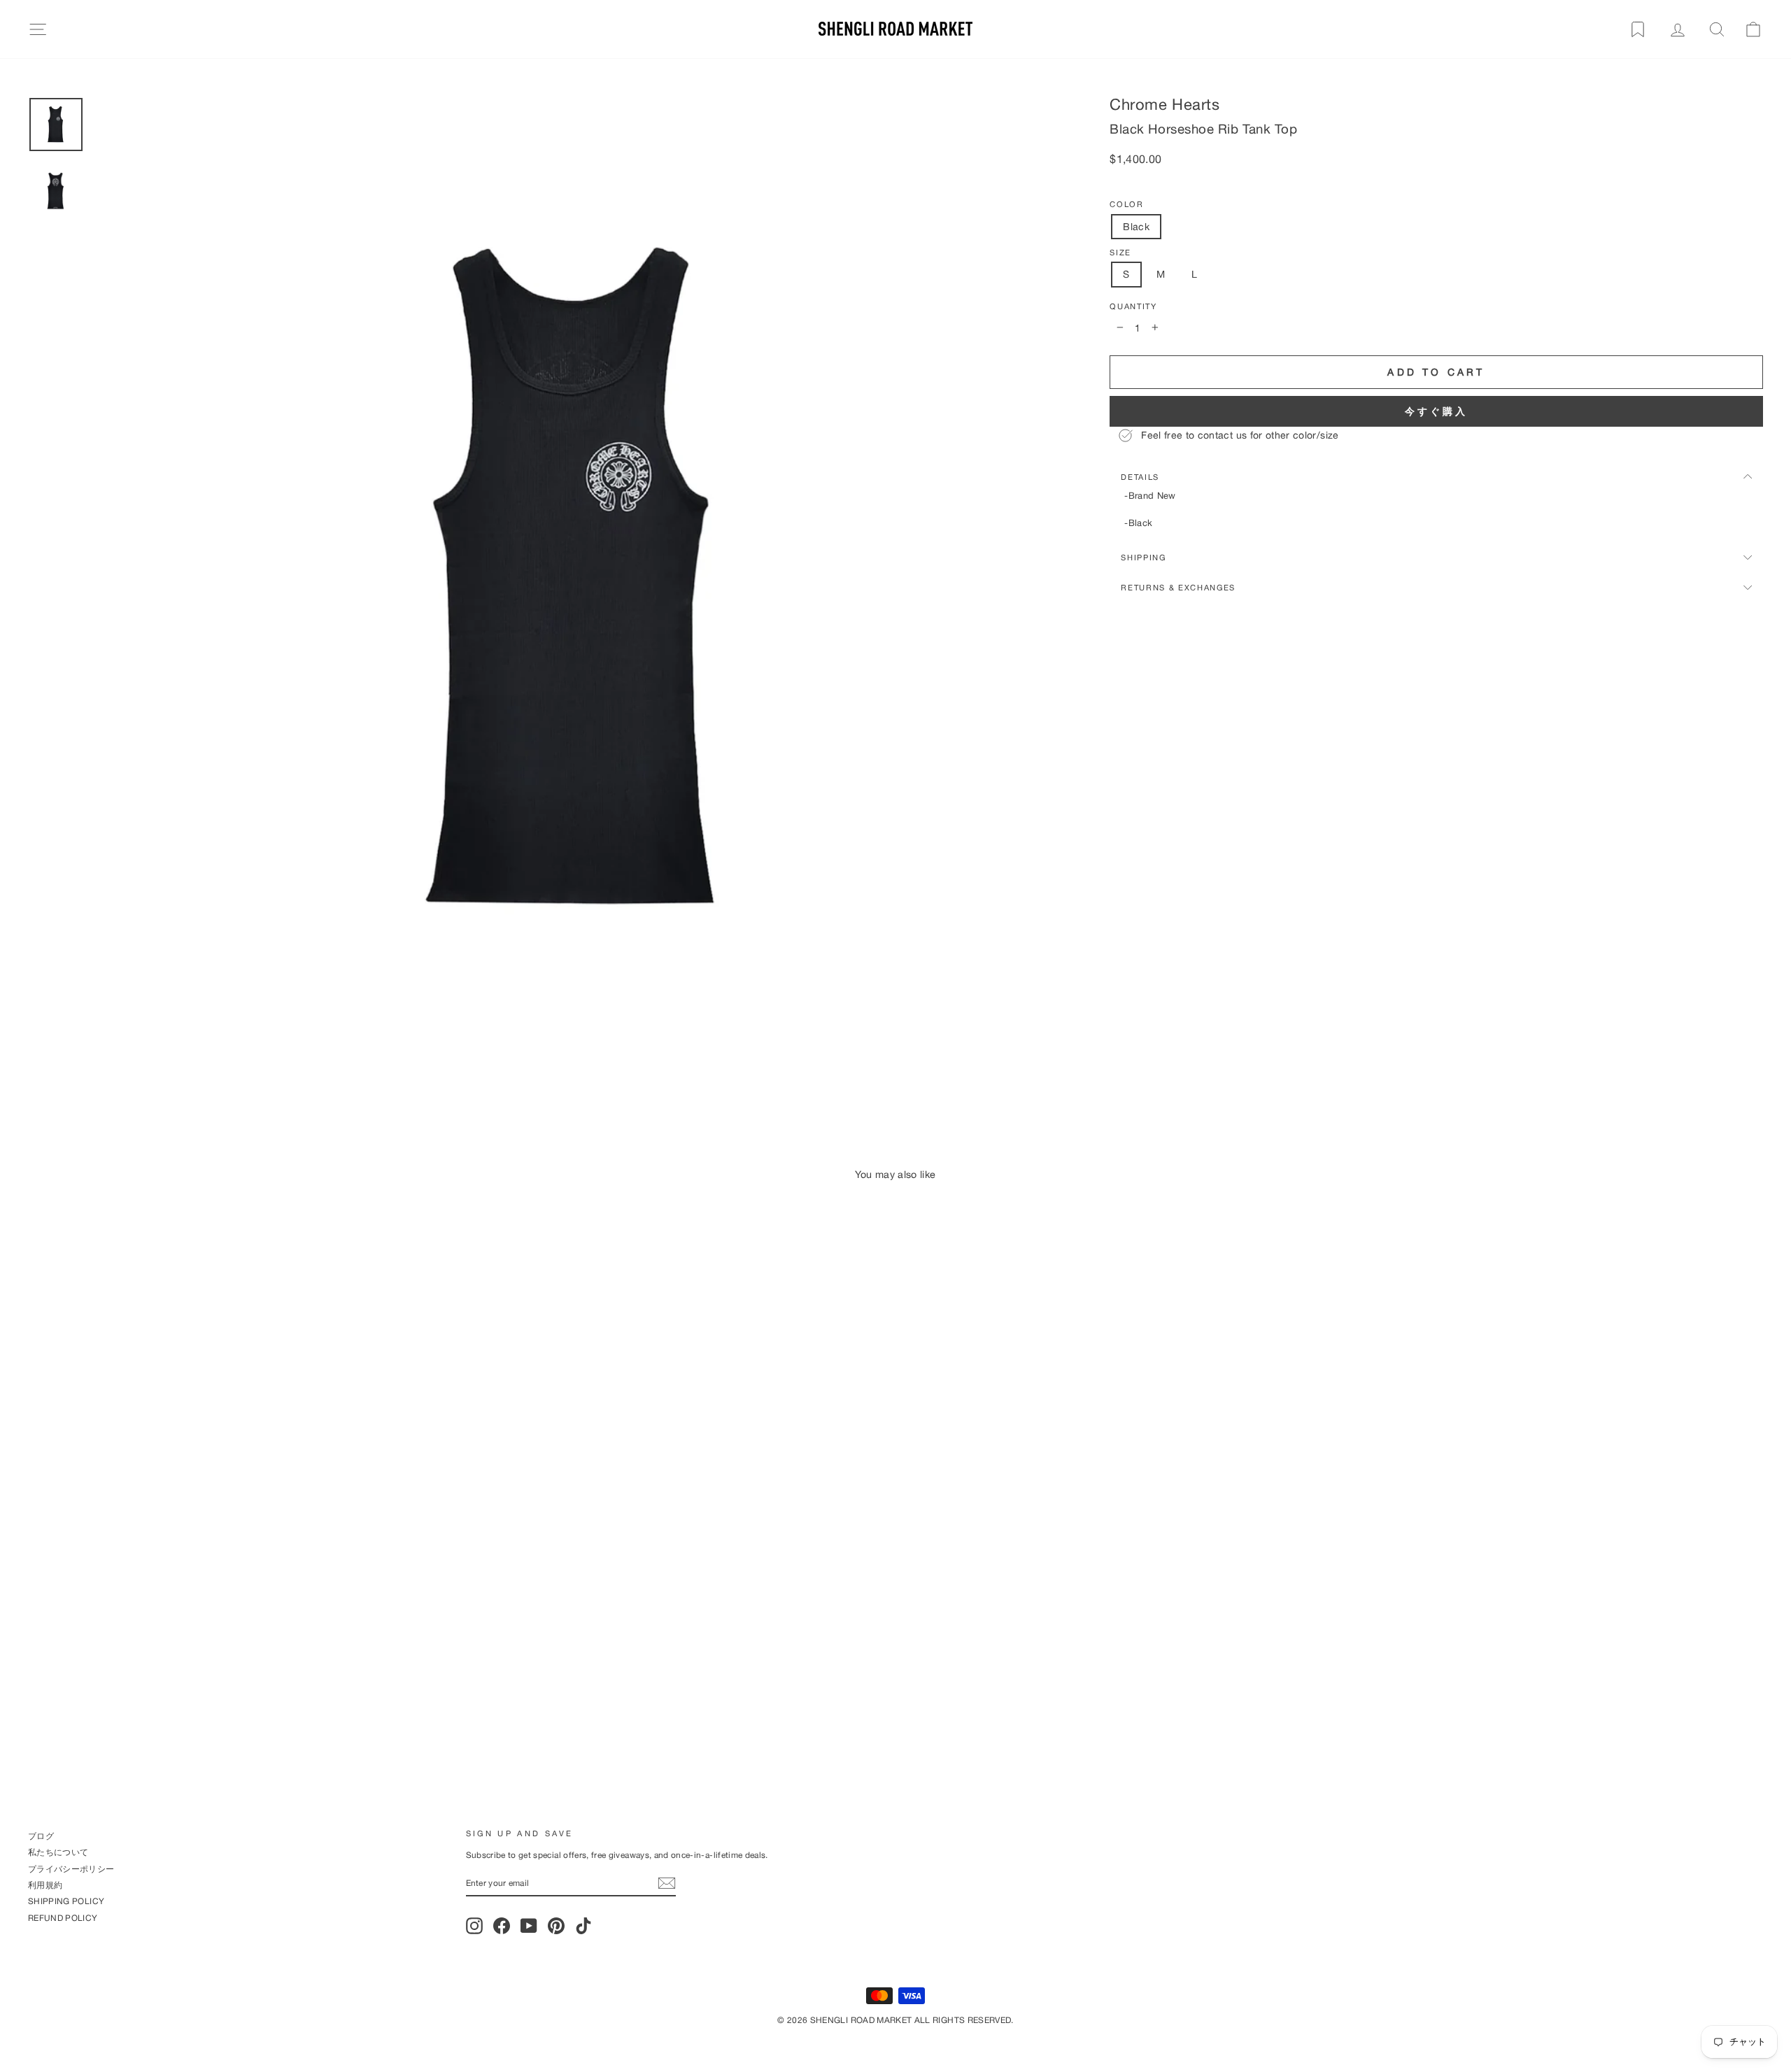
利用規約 (45, 1885)
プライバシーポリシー (71, 1869)
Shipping (1143, 557)
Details (1140, 477)
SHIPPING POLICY (66, 1901)
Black (1136, 226)
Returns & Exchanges (1178, 587)
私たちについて (58, 1852)
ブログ (41, 1836)
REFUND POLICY (63, 1918)
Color (1126, 204)
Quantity (1133, 306)
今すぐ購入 (1437, 411)
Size (1120, 253)
